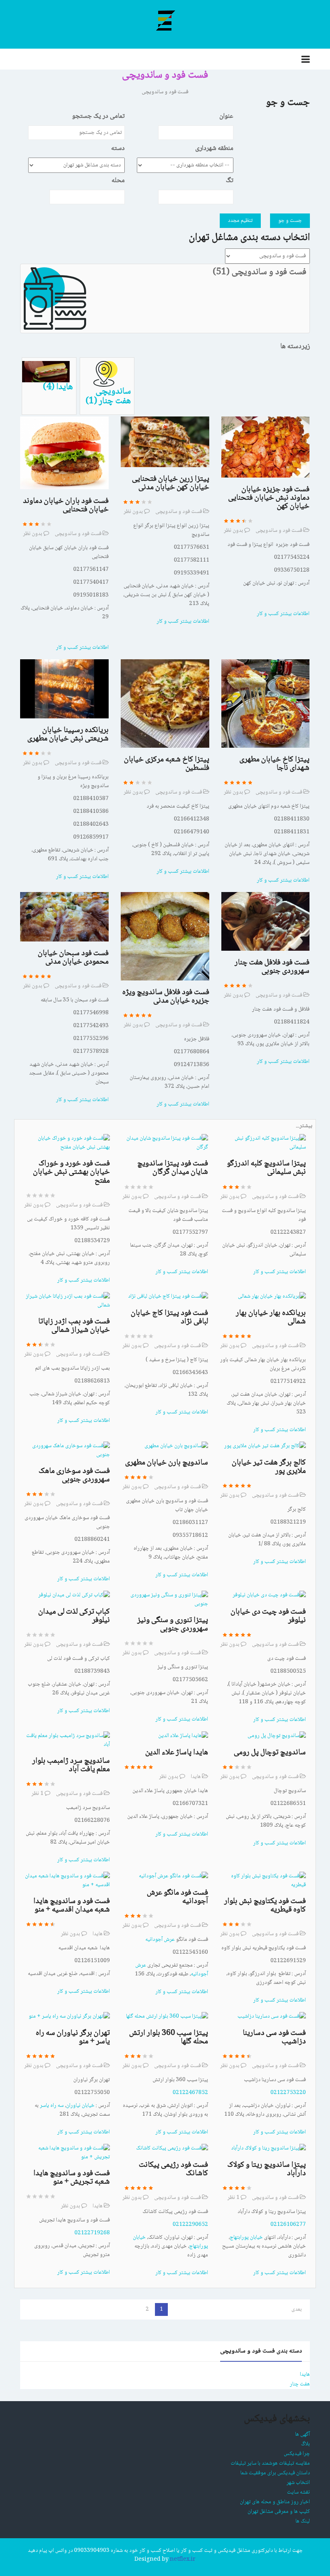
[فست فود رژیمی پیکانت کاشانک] (172, 2149)
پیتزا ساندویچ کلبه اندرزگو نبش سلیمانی (266, 1168)
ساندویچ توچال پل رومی (270, 1753)
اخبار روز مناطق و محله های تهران (275, 2502)
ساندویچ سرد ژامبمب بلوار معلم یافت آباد (71, 1765)
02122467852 (190, 2093)
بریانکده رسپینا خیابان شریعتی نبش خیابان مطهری (68, 735)
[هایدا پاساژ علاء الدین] (183, 1736)
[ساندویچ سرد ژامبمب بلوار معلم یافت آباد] (67, 1741)
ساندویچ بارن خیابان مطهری (167, 1463)
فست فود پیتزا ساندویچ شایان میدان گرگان (173, 1168)
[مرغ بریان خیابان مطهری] (64, 689)
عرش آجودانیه (160, 1940)
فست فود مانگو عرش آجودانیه (177, 1897)
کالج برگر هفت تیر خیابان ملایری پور (269, 1467)
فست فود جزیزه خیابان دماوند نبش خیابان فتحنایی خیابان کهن (269, 498)
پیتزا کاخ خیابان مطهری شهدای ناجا (274, 764)
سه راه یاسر (52, 2106)
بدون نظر (33, 534)
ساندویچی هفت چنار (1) (108, 397)
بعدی (297, 2309)
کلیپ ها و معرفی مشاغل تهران (279, 2512)
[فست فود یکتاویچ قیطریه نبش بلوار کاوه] (263, 1881)
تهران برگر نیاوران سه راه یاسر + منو (73, 2038)
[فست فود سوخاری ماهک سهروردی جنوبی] (67, 1451)
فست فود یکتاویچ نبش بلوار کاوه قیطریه (265, 1906)
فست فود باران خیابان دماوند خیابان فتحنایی (66, 506)
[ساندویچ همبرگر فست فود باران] (64, 453)
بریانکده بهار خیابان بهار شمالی (271, 1318)
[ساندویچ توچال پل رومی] (277, 1736)
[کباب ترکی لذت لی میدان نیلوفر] (74, 1596)
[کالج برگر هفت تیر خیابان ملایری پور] (265, 1446)
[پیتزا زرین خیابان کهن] (165, 442)
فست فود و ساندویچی (78, 534)
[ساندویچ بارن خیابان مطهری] (176, 1446)
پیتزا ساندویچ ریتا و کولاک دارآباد (267, 2169)
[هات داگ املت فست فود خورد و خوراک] (67, 1143)
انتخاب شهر (298, 2483)
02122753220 (288, 2093)
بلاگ (305, 2444)
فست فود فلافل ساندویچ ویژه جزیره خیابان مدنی (166, 997)
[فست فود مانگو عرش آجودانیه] (173, 1877)
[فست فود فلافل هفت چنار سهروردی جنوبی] (266, 922)
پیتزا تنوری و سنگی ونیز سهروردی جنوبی (173, 1625)
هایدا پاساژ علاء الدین (177, 1753)
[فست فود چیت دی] (269, 1596)
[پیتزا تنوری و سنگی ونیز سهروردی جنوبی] (165, 1600)
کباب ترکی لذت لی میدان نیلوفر (74, 1616)
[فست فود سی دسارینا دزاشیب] (272, 2017)
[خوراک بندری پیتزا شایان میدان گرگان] (165, 1143)
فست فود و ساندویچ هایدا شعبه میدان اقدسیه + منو (72, 1906)
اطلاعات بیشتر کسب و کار (82, 648)
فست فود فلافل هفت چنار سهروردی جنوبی (272, 967)
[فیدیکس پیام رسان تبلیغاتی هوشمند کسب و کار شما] (165, 20)
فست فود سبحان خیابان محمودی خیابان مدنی (73, 958)
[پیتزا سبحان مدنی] (64, 917)
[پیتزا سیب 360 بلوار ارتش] (167, 2017)
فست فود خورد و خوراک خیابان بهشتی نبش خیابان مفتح (71, 1172)
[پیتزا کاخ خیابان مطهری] (266, 704)
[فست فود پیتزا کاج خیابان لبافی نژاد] (168, 1297)
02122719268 (92, 2233)
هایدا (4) (58, 387)
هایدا (196, 1777)
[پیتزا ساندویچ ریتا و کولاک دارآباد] (268, 2149)
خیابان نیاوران (80, 2106)
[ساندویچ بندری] (266, 447)
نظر (37, 1794)
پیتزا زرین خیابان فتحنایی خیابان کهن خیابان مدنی (171, 483)
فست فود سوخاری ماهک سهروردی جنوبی (74, 1476)
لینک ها (303, 2521)
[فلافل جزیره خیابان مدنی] (165, 937)
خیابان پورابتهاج (246, 2238)
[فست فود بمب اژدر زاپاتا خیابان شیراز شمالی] (67, 1301)
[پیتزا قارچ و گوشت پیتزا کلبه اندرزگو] (263, 1143)
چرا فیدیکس (297, 2454)
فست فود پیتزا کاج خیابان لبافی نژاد (169, 1318)
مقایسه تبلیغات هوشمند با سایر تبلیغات (270, 2463)
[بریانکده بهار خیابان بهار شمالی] (272, 1297)
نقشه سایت (298, 2492)
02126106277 (288, 2225)
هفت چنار (300, 2384)
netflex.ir (183, 2560)
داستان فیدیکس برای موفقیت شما (275, 2473)
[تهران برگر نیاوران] (69, 2017)
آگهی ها (302, 2434)
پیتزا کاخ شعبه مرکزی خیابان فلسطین (167, 764)
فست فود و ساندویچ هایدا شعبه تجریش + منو (72, 2178)
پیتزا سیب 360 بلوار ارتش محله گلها (169, 2038)
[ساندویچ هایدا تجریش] (67, 2153)
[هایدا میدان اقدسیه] (67, 1881)
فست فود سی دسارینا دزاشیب (274, 2038)
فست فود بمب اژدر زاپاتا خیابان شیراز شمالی (74, 1326)
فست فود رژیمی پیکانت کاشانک (173, 2169)
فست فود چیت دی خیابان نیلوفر (268, 1616)
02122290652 (190, 2225)
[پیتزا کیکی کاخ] (165, 704)
